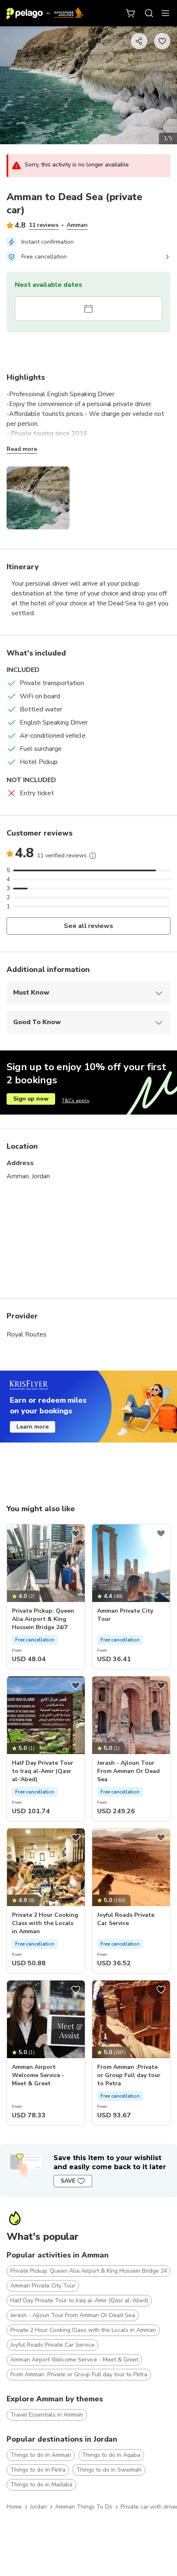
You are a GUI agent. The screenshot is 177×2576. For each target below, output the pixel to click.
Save (68, 2181)
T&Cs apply (76, 1101)
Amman (77, 225)
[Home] (45, 13)
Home (14, 2507)
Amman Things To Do (84, 2507)
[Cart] (131, 13)
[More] (93, 856)
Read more (22, 449)
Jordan (38, 2507)
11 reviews (44, 225)
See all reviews (89, 926)
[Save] (76, 1533)
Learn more (33, 1427)
